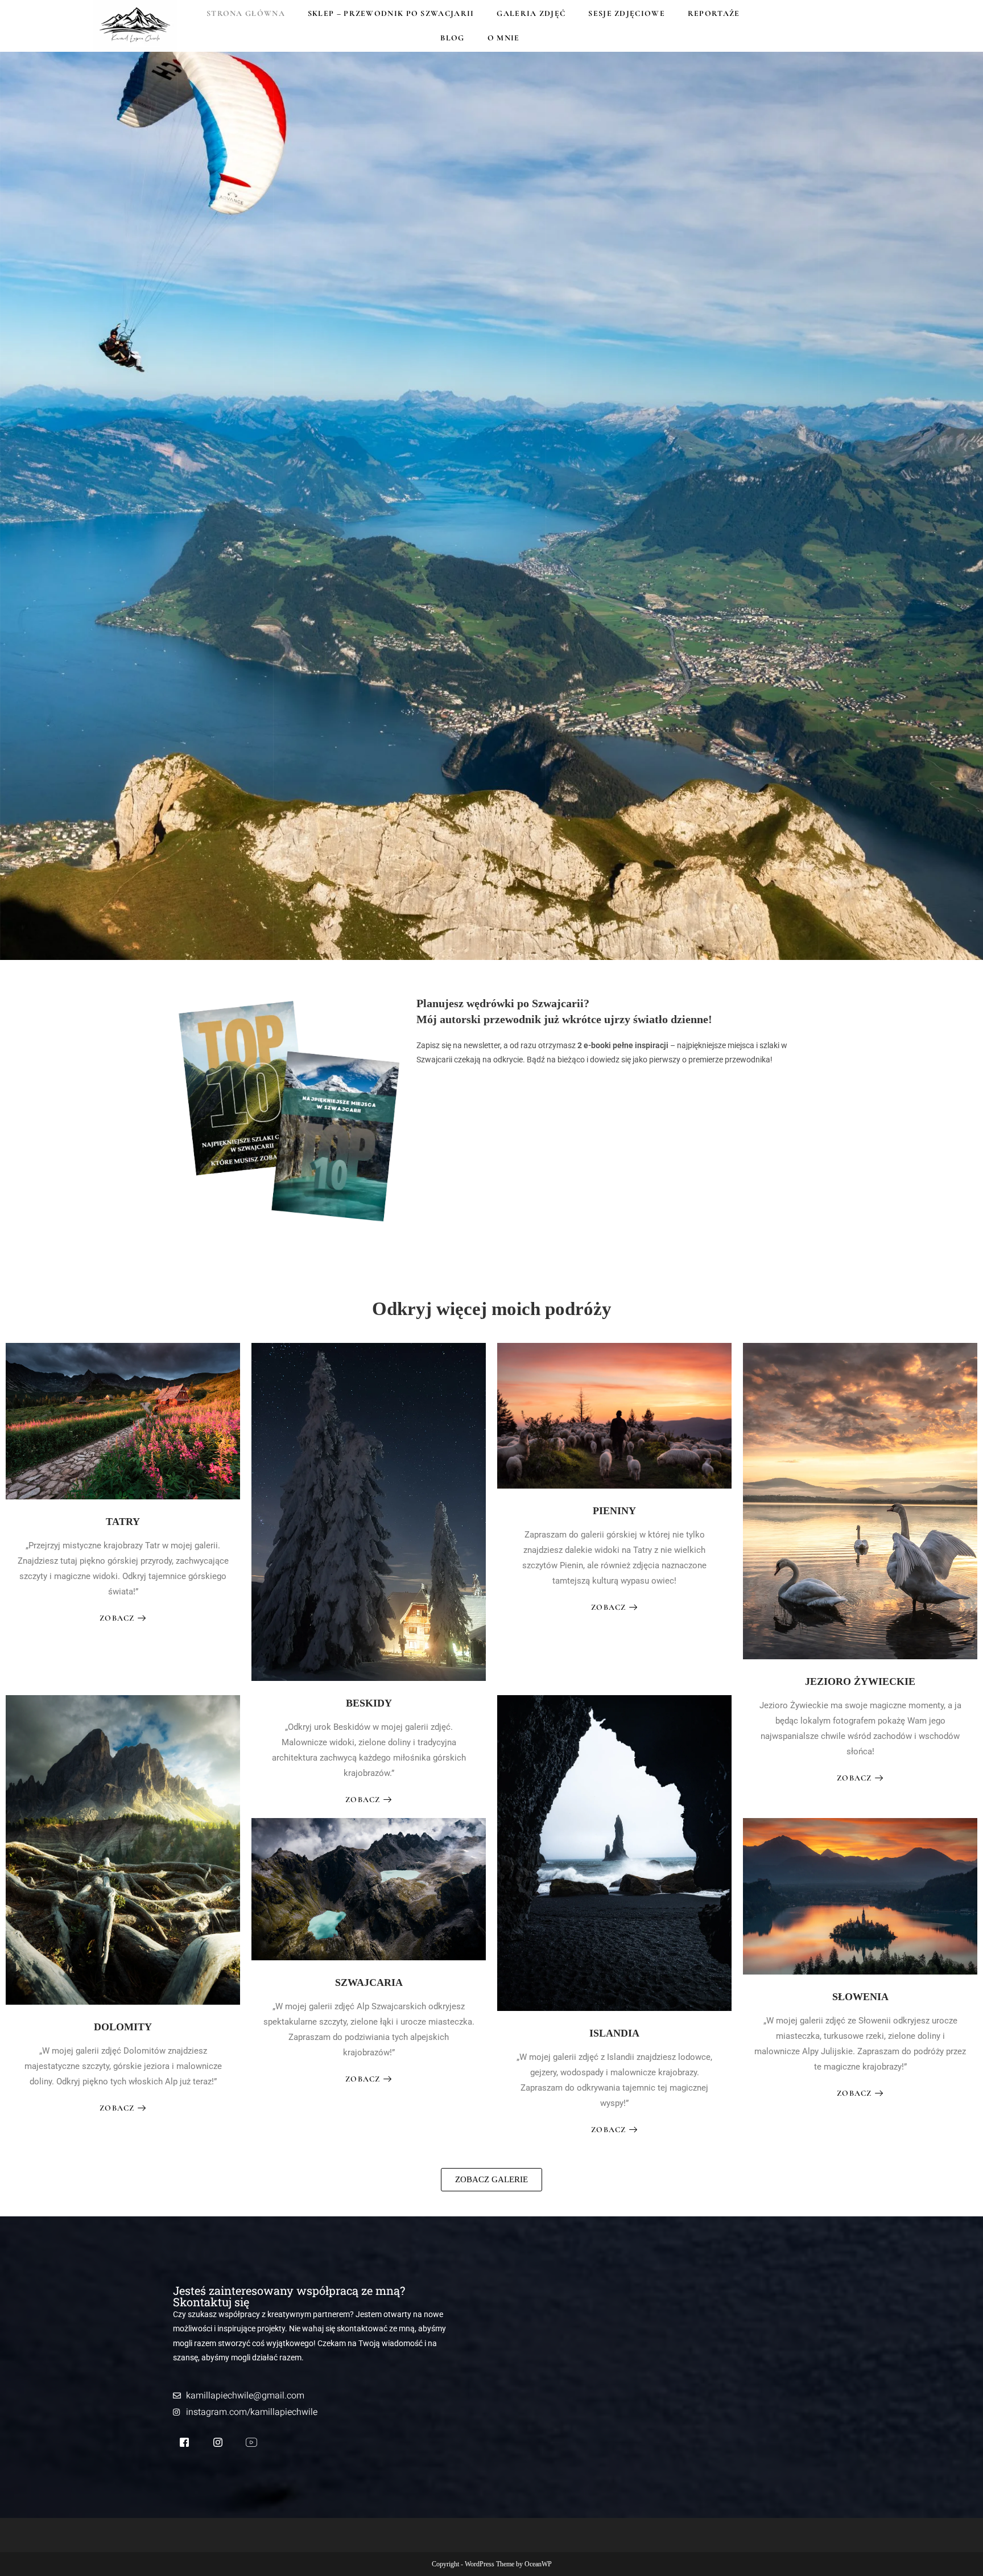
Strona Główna (246, 13)
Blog (452, 38)
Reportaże (714, 13)
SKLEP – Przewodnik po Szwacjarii (391, 13)
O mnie (504, 38)
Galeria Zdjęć (531, 13)
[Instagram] (218, 2443)
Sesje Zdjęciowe (627, 13)
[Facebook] (184, 2444)
